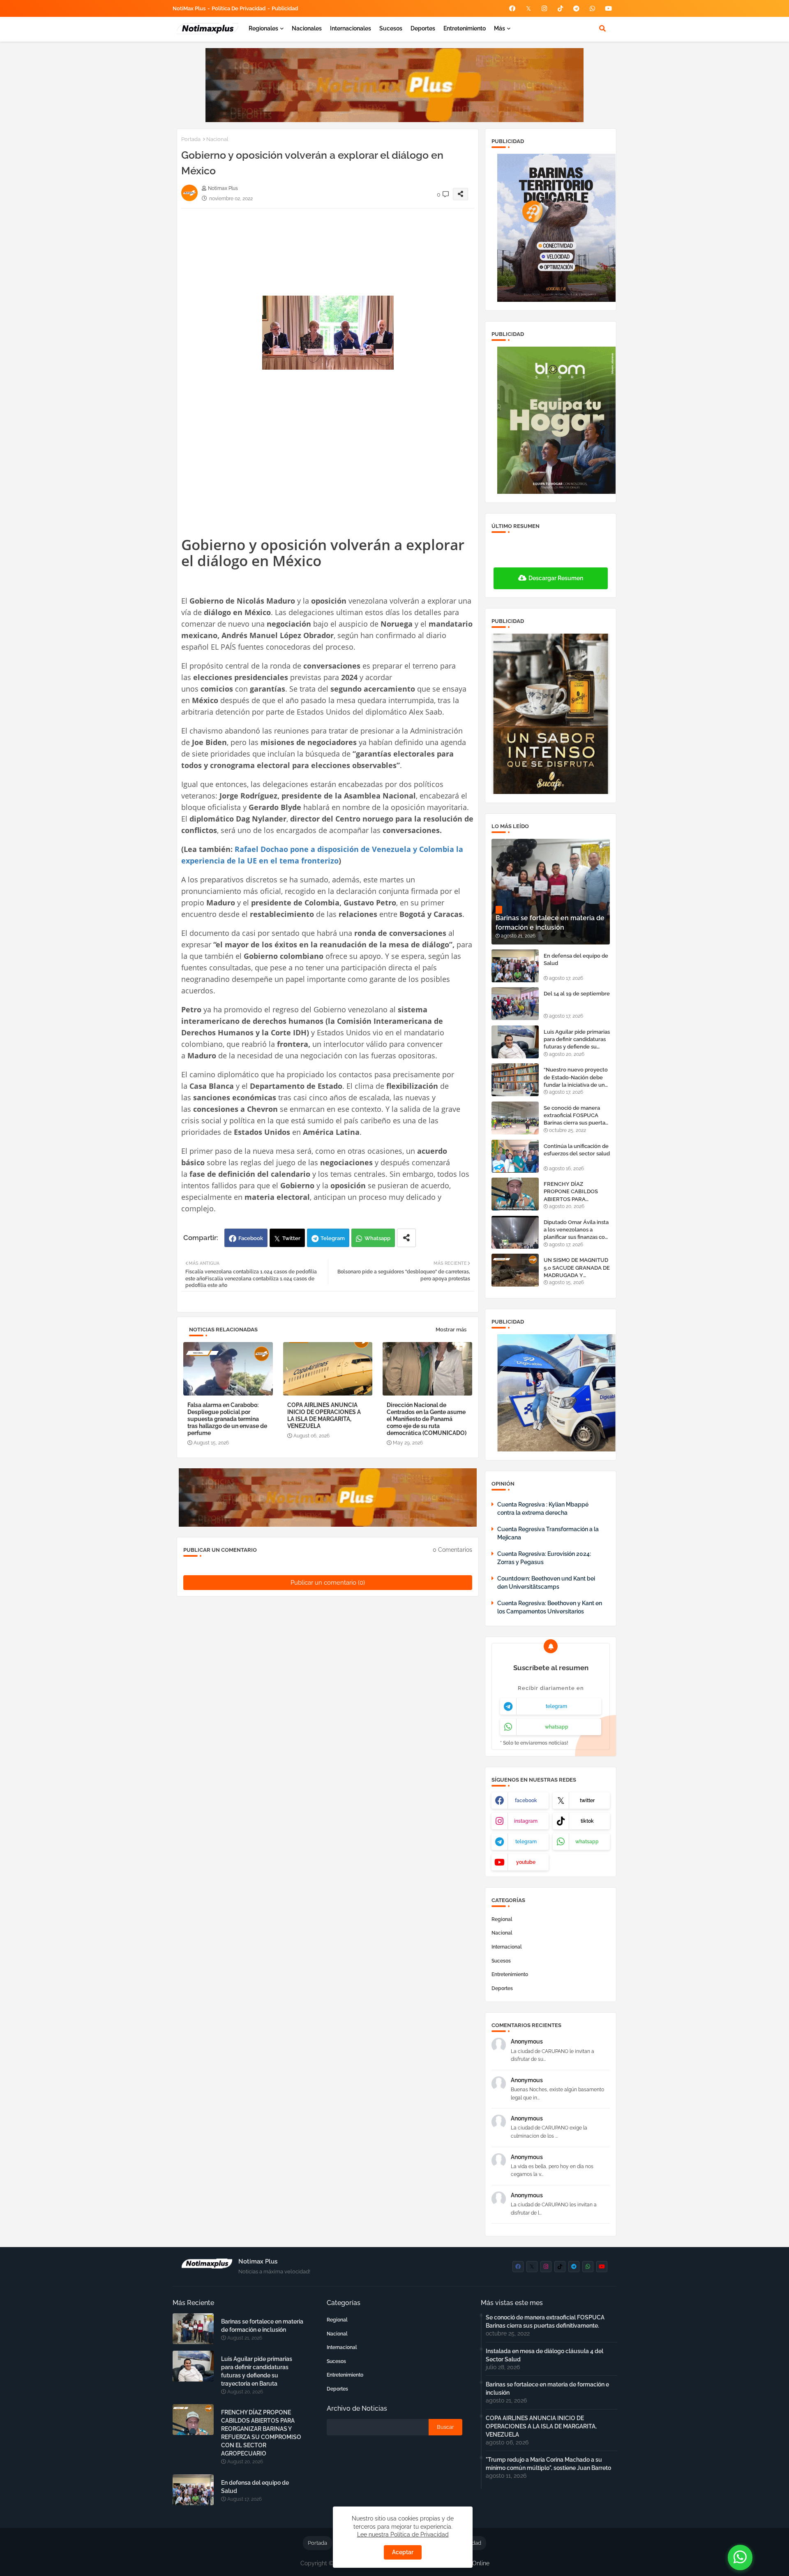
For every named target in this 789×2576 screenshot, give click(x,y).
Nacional (217, 139)
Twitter (291, 1238)
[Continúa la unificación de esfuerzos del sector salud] (515, 1156)
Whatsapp (377, 1238)
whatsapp (557, 1727)
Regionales (263, 28)
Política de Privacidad (239, 8)
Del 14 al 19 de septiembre (577, 994)
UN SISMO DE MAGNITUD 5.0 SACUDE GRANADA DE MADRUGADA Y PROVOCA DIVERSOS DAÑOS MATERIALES (577, 1268)
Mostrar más (451, 1330)
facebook (526, 1801)
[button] (602, 28)
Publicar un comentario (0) (328, 1583)
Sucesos (391, 28)
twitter (587, 1801)
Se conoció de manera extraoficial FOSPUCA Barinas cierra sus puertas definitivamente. (576, 1116)
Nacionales (307, 28)
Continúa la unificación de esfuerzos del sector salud (577, 1150)
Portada (191, 139)
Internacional (507, 1947)
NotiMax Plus (189, 8)
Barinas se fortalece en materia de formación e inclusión (262, 2326)
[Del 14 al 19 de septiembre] (515, 1004)
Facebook (251, 1238)
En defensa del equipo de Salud (576, 959)
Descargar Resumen (556, 578)
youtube (526, 1862)
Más (499, 28)
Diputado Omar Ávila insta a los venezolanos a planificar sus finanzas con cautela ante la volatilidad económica (576, 1230)
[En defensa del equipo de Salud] (515, 966)
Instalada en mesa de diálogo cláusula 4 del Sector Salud (544, 2355)
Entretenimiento (465, 28)
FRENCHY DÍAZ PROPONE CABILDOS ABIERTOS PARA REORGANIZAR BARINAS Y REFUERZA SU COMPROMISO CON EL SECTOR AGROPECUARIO (576, 1192)
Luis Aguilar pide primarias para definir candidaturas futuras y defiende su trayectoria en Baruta (577, 1040)
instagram (526, 1821)
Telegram (333, 1238)
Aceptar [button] (403, 2552)
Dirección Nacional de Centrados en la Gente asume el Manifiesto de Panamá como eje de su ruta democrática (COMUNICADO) (427, 1419)
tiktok (587, 1821)
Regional (502, 1919)
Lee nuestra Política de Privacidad (403, 2534)
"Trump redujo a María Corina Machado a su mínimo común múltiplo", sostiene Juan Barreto (548, 2464)
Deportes (423, 28)
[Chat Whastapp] (740, 2557)
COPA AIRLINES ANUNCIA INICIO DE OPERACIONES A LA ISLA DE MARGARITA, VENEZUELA (324, 1415)
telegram (556, 1706)
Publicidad (285, 8)
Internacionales (351, 28)
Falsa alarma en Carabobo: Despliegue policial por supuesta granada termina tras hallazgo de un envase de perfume (227, 1419)
